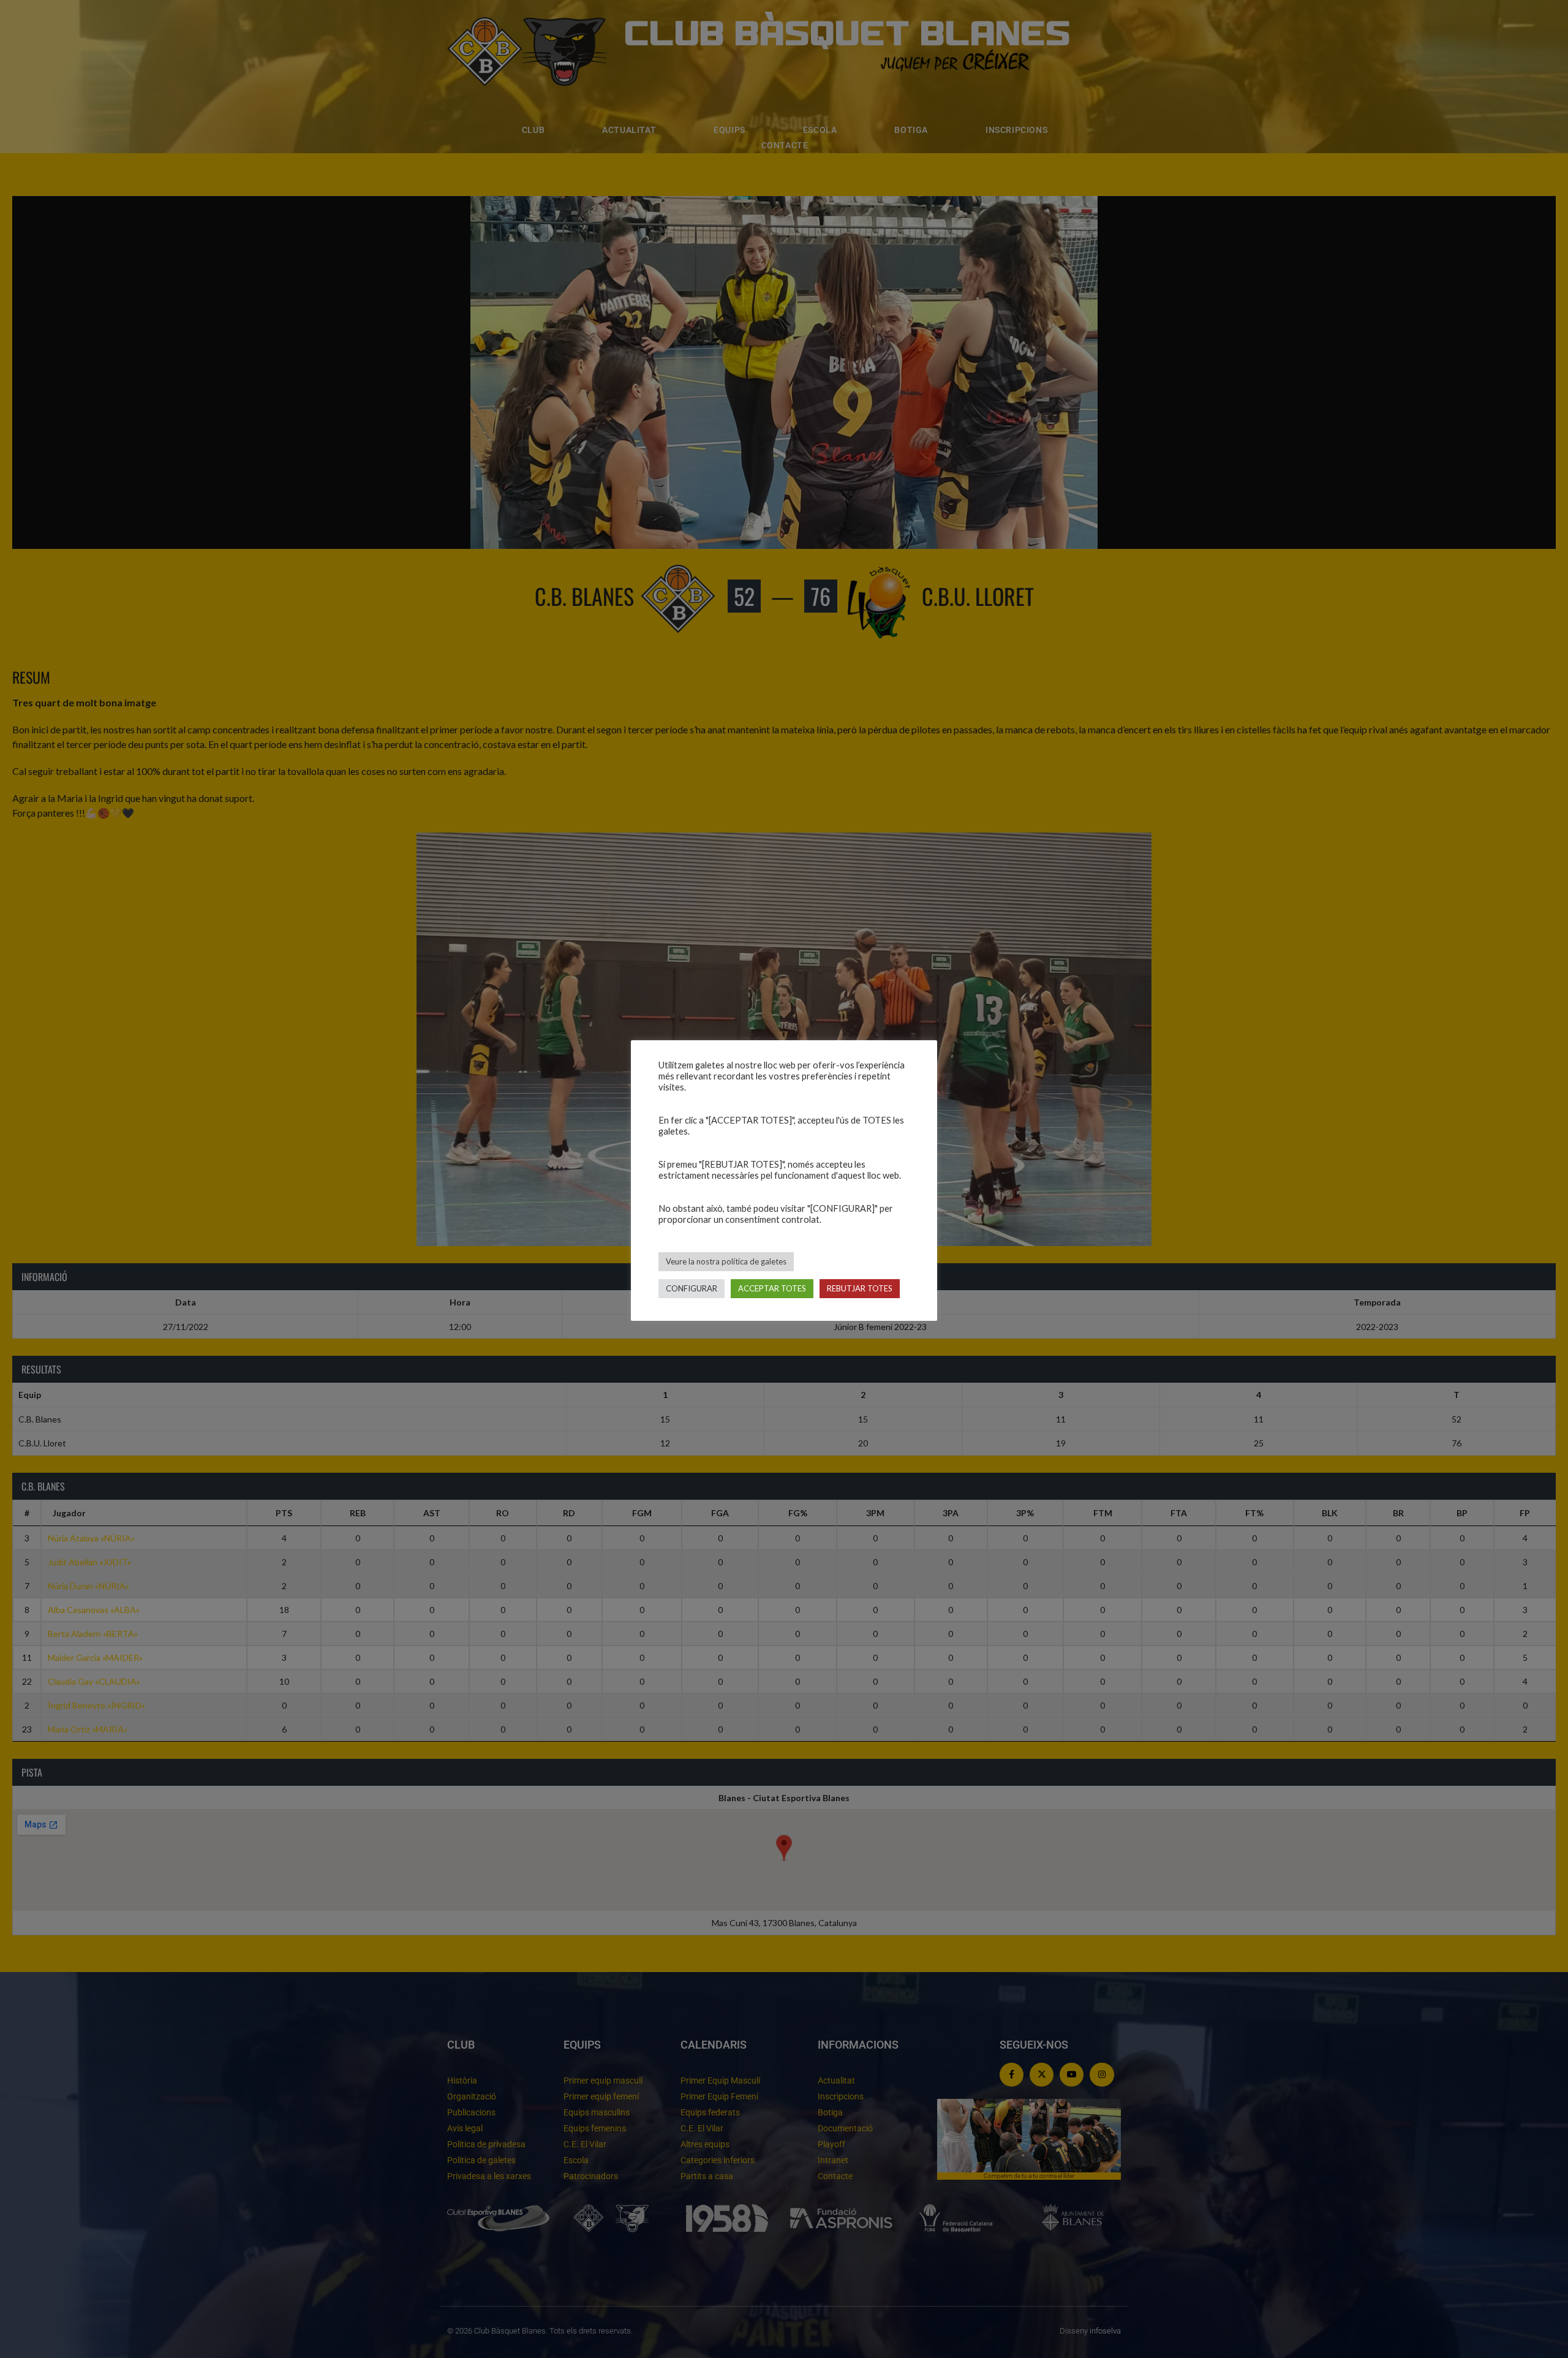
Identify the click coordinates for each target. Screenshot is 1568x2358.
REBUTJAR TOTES (860, 1288)
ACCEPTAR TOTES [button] (772, 1288)
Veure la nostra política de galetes (726, 1261)
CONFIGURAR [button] (692, 1288)
